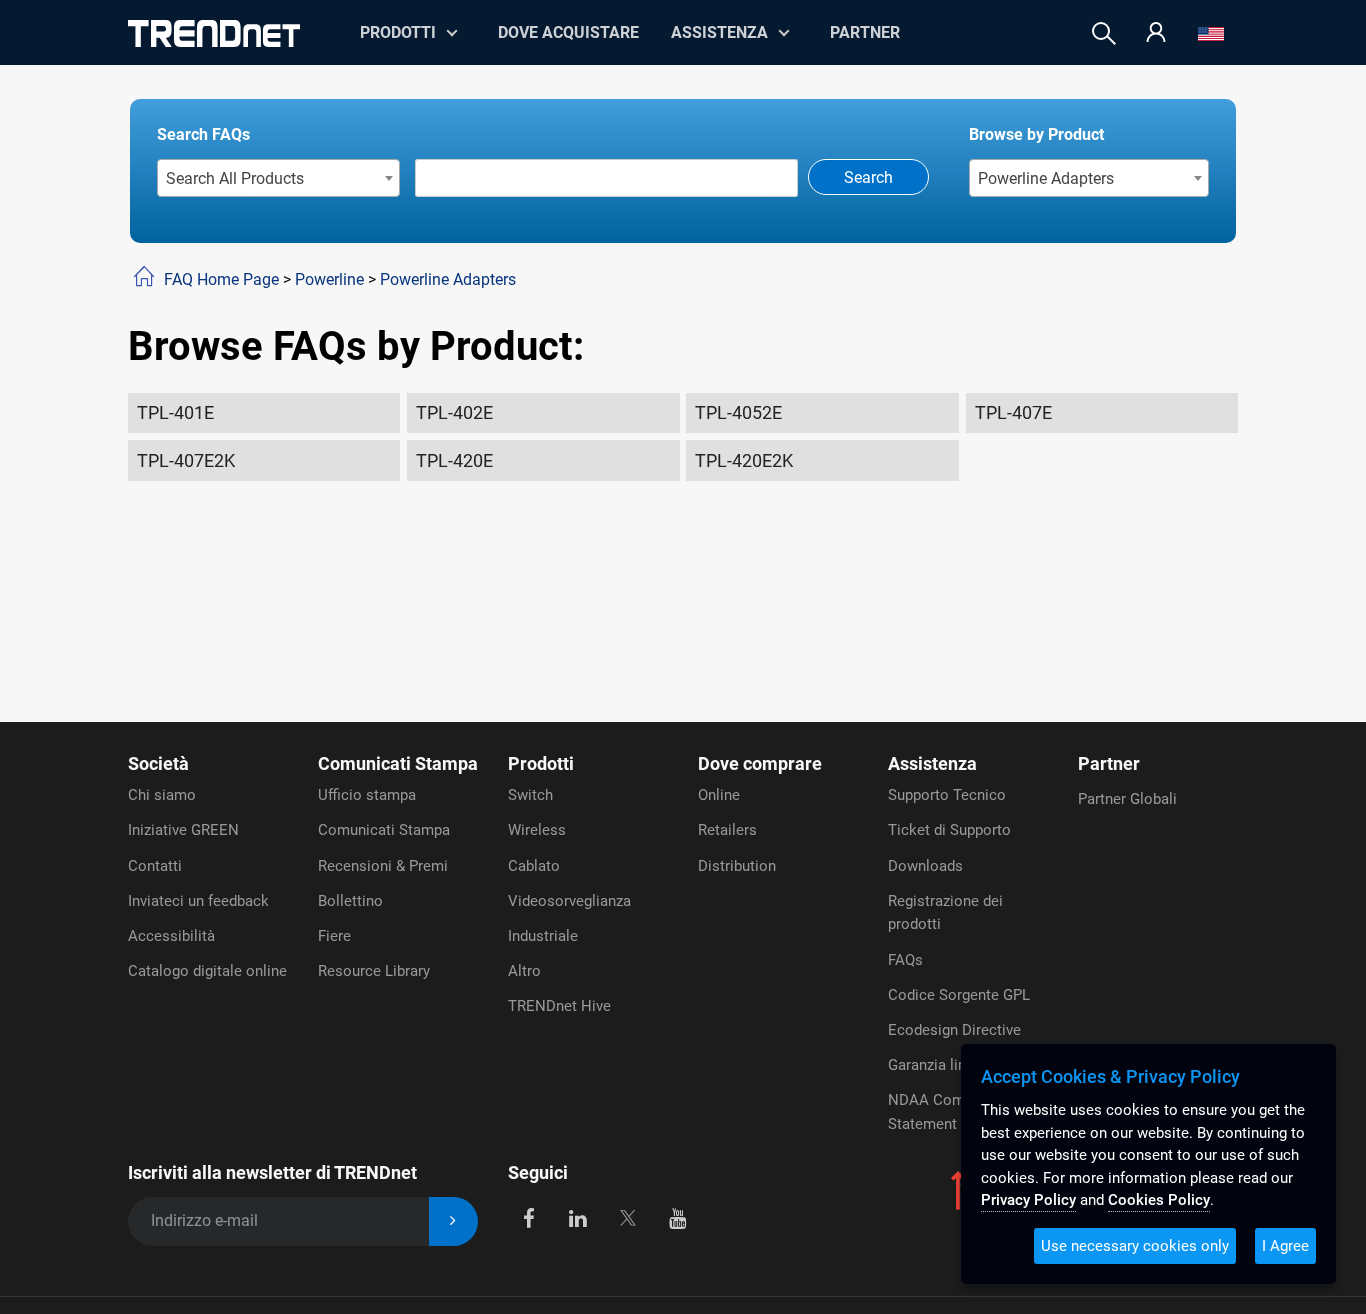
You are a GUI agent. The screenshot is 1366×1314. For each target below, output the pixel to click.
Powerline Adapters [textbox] (1046, 178)
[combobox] (279, 178)
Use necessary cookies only (1135, 1246)
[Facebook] (528, 1217)
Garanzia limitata (944, 1065)
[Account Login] (1156, 33)
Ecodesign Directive (954, 1030)
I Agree (1285, 1246)
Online (719, 795)
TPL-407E (1013, 412)
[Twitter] (627, 1217)
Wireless (537, 830)
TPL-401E (175, 412)
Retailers (727, 830)
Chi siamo (162, 795)
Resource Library (374, 971)
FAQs (905, 960)
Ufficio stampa (367, 795)
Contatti (155, 866)
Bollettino (350, 901)
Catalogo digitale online (207, 971)
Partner (865, 32)
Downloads (925, 866)
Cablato (534, 866)
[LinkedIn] (578, 1217)
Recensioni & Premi (383, 866)
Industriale (543, 936)
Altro (524, 971)
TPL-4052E (738, 412)
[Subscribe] (453, 1221)
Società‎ (158, 763)
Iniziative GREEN (183, 830)
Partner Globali (1127, 799)
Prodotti (541, 763)
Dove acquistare (568, 32)
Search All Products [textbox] (235, 178)
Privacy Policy (1028, 1200)
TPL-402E (454, 412)
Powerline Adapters (448, 279)
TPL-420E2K (744, 460)
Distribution (737, 866)
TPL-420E (454, 460)
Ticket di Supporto (949, 830)
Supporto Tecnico (947, 795)
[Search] (1104, 33)
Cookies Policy (1159, 1200)
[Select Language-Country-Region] (1211, 33)
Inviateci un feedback (198, 901)
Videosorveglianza (569, 901)
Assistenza (719, 32)
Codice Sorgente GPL (959, 995)
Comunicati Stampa (398, 763)
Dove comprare (760, 763)
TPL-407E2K (186, 460)
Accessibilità (171, 936)
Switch (530, 795)
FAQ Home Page (221, 279)
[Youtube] (677, 1217)
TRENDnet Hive (559, 1006)
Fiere (334, 936)
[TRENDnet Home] (214, 33)
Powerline (329, 279)
